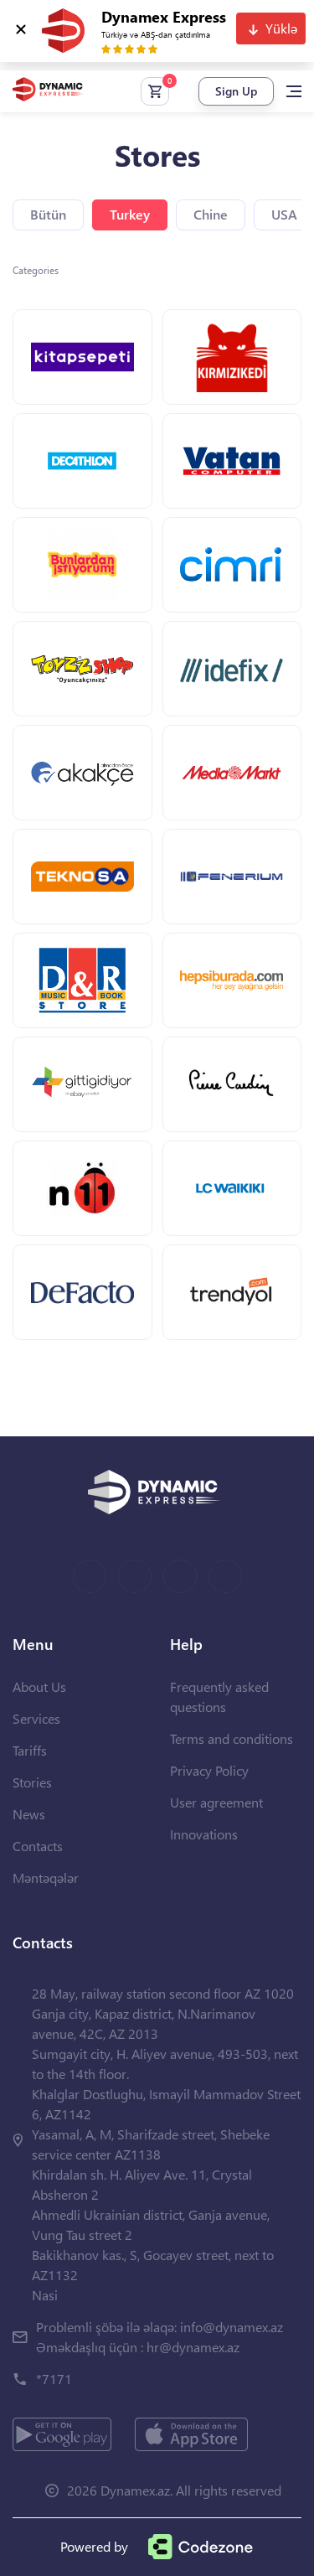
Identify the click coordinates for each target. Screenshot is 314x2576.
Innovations (204, 1834)
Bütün (48, 214)
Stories (32, 1782)
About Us (39, 1686)
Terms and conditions (232, 1738)
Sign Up (236, 91)
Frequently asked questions (219, 1697)
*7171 (54, 2379)
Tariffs (30, 1750)
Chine (211, 214)
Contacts (38, 1846)
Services (36, 1718)
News (29, 1814)
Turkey (130, 214)
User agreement (216, 1802)
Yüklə (281, 28)
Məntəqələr (46, 1878)
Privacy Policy (209, 1770)
